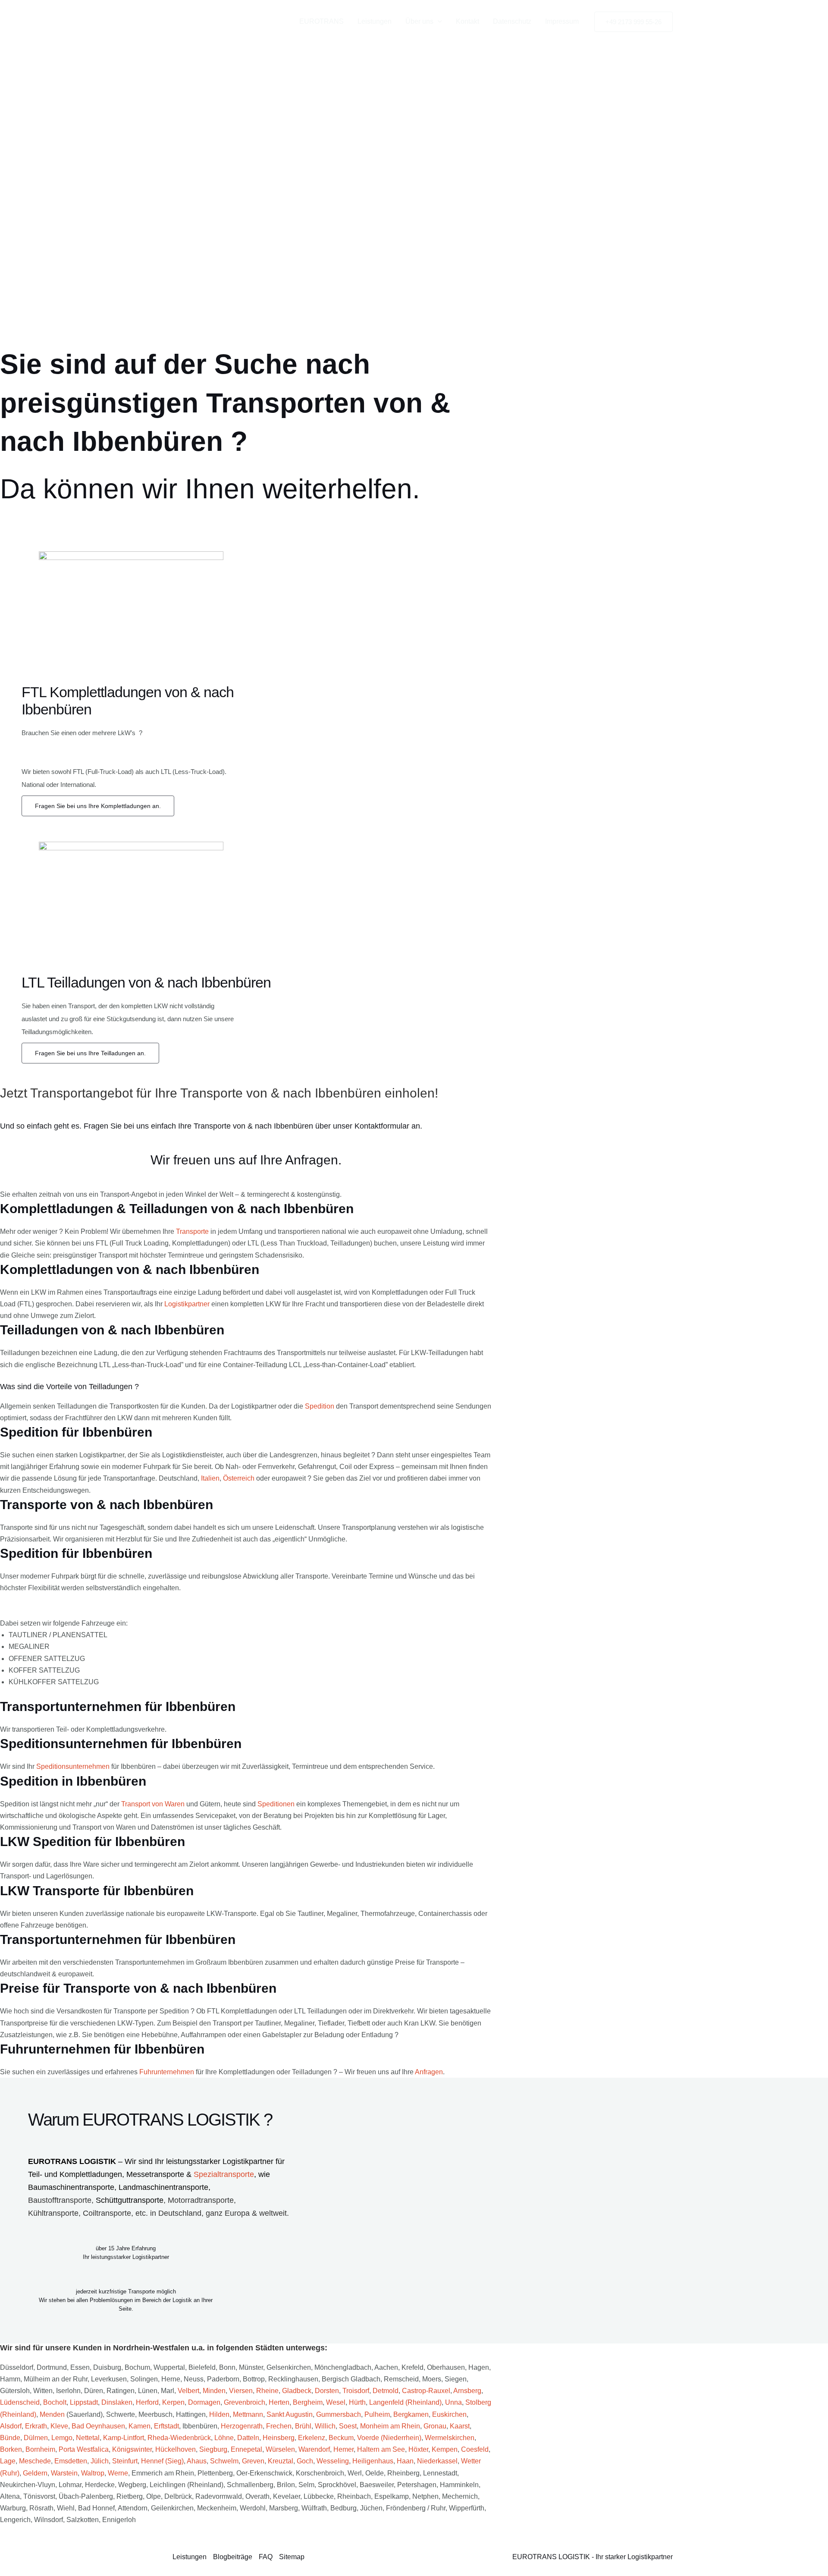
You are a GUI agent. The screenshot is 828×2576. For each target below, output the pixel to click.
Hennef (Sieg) (162, 2461)
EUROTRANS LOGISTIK (72, 2161)
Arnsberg (467, 2391)
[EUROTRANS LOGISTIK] (211, 21)
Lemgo (62, 2438)
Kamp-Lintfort (124, 2438)
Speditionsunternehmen (73, 1766)
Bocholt (55, 2402)
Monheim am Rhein (390, 2426)
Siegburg (213, 2449)
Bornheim (40, 2449)
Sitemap (292, 2557)
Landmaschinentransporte (163, 2187)
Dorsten (327, 2391)
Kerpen (173, 2402)
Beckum (341, 2438)
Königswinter (132, 2449)
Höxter (418, 2449)
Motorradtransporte (201, 2200)
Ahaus (197, 2461)
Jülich (100, 2461)
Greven (253, 2461)
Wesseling (333, 2461)
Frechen (279, 2426)
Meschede (35, 2461)
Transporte (192, 1231)
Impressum (562, 21)
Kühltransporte (53, 2213)
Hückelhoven (176, 2449)
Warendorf (314, 2449)
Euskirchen (449, 2414)
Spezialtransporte (224, 2174)
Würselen (280, 2449)
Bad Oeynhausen (98, 2426)
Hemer (343, 2449)
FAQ (266, 2557)
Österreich (239, 1478)
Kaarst (460, 2426)
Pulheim (377, 2414)
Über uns (419, 21)
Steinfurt (125, 2461)
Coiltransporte (107, 2213)
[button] (438, 22)
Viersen (241, 2391)
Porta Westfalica (84, 2449)
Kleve (59, 2426)
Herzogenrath (242, 2426)
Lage (8, 2461)
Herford (147, 2402)
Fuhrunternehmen (167, 2072)
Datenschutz (512, 21)
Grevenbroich (245, 2402)
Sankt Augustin (290, 2414)
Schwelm (224, 2461)
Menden (52, 2414)
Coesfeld (475, 2449)
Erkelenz (312, 2438)
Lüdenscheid (20, 2402)
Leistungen (375, 21)
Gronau (435, 2426)
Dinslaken (117, 2402)
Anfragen (429, 2072)
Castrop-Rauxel (426, 2391)
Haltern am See (381, 2449)
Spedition (320, 1406)
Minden (214, 2391)
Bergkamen (411, 2414)
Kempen (445, 2449)
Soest (348, 2426)
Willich (325, 2426)
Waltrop (93, 2473)
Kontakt (467, 21)
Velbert (188, 2391)
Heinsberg (279, 2438)
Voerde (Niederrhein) (389, 2438)
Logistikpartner (187, 1304)
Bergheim (308, 2402)
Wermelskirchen (450, 2438)
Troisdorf (356, 2391)
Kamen (140, 2426)
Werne (118, 2473)
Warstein (64, 2473)
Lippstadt (84, 2402)
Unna (453, 2402)
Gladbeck (297, 2391)
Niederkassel (437, 2461)
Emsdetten (71, 2461)
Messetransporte (156, 2174)
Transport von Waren (153, 1804)
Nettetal (88, 2438)
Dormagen (204, 2402)
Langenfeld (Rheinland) (405, 2402)
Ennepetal (246, 2449)
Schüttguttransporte (130, 2200)
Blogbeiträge (233, 2557)
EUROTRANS (321, 21)
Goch (305, 2461)
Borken (11, 2449)
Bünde (10, 2438)
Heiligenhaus (373, 2461)
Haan (405, 2461)
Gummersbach (339, 2414)
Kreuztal (281, 2461)
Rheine (267, 2391)
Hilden (219, 2414)
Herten (279, 2402)
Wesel (336, 2402)
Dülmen (36, 2438)
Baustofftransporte (60, 2200)
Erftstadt (166, 2426)
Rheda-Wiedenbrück (179, 2438)
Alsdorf (11, 2426)
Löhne (224, 2438)
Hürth (357, 2402)
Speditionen (276, 1804)
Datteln (248, 2438)
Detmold (386, 2391)
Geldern (35, 2473)
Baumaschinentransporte (71, 2187)
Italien (210, 1478)
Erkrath (36, 2426)
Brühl (303, 2426)
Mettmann (248, 2414)
